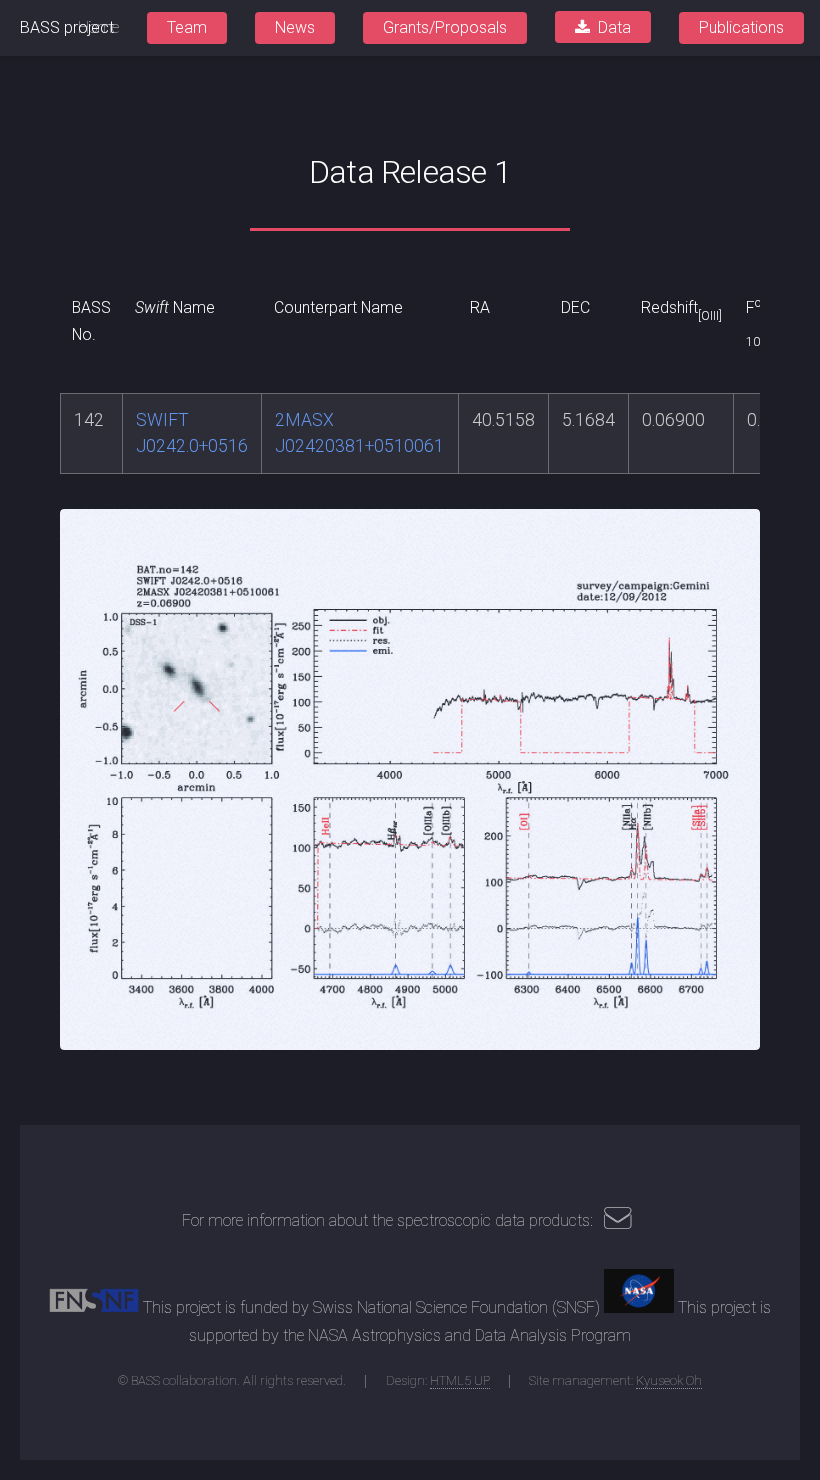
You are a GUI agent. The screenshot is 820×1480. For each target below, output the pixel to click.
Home (98, 27)
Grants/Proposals (445, 27)
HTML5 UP (460, 1380)
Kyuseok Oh (669, 1380)
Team (187, 27)
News (295, 27)
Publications (741, 27)
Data (614, 27)
